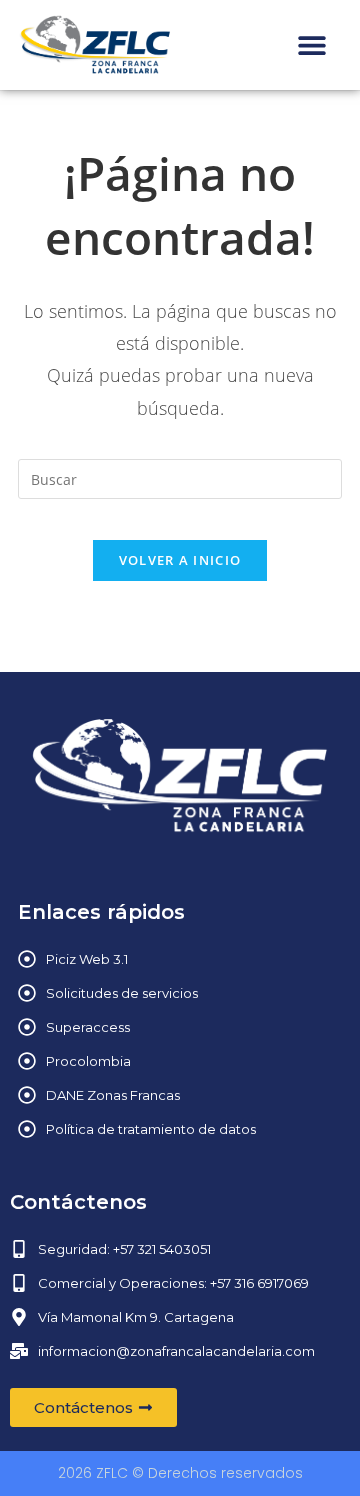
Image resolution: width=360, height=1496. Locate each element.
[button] (312, 44)
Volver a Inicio (180, 560)
